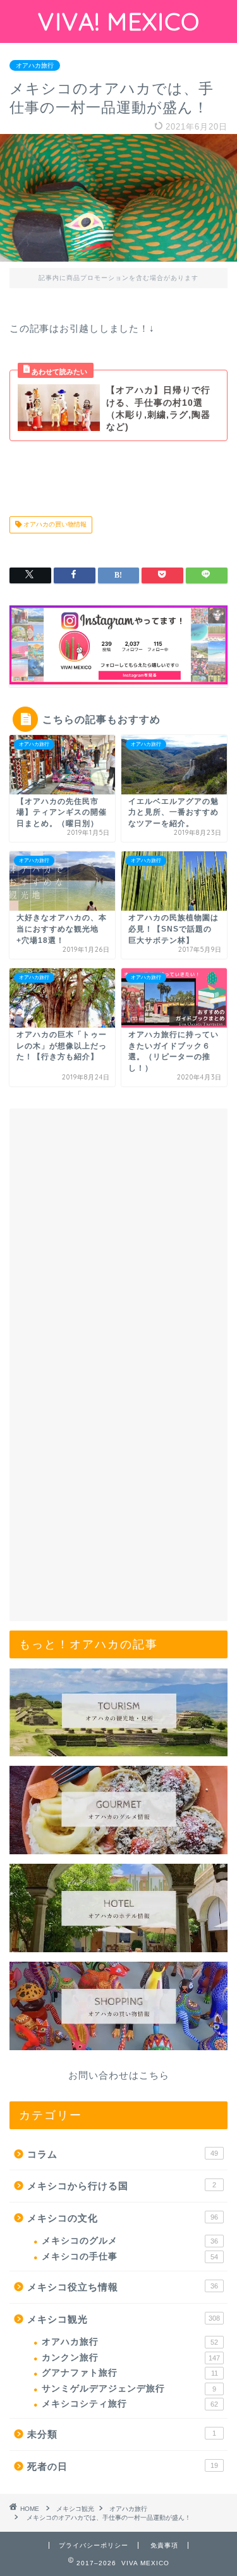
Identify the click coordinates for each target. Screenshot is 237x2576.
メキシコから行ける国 (122, 2186)
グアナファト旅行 (130, 2373)
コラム (123, 2154)
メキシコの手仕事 (130, 2257)
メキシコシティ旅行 (130, 2404)
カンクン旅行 (131, 2358)
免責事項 (164, 2545)
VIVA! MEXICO (119, 21)
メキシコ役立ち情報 (123, 2287)
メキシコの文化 (123, 2218)
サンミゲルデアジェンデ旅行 (129, 2389)
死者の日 (123, 2466)
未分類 (122, 2434)
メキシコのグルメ (130, 2241)
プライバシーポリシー (94, 2545)
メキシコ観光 (124, 2319)
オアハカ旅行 (35, 65)
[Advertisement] (118, 1240)
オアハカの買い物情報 (54, 525)
